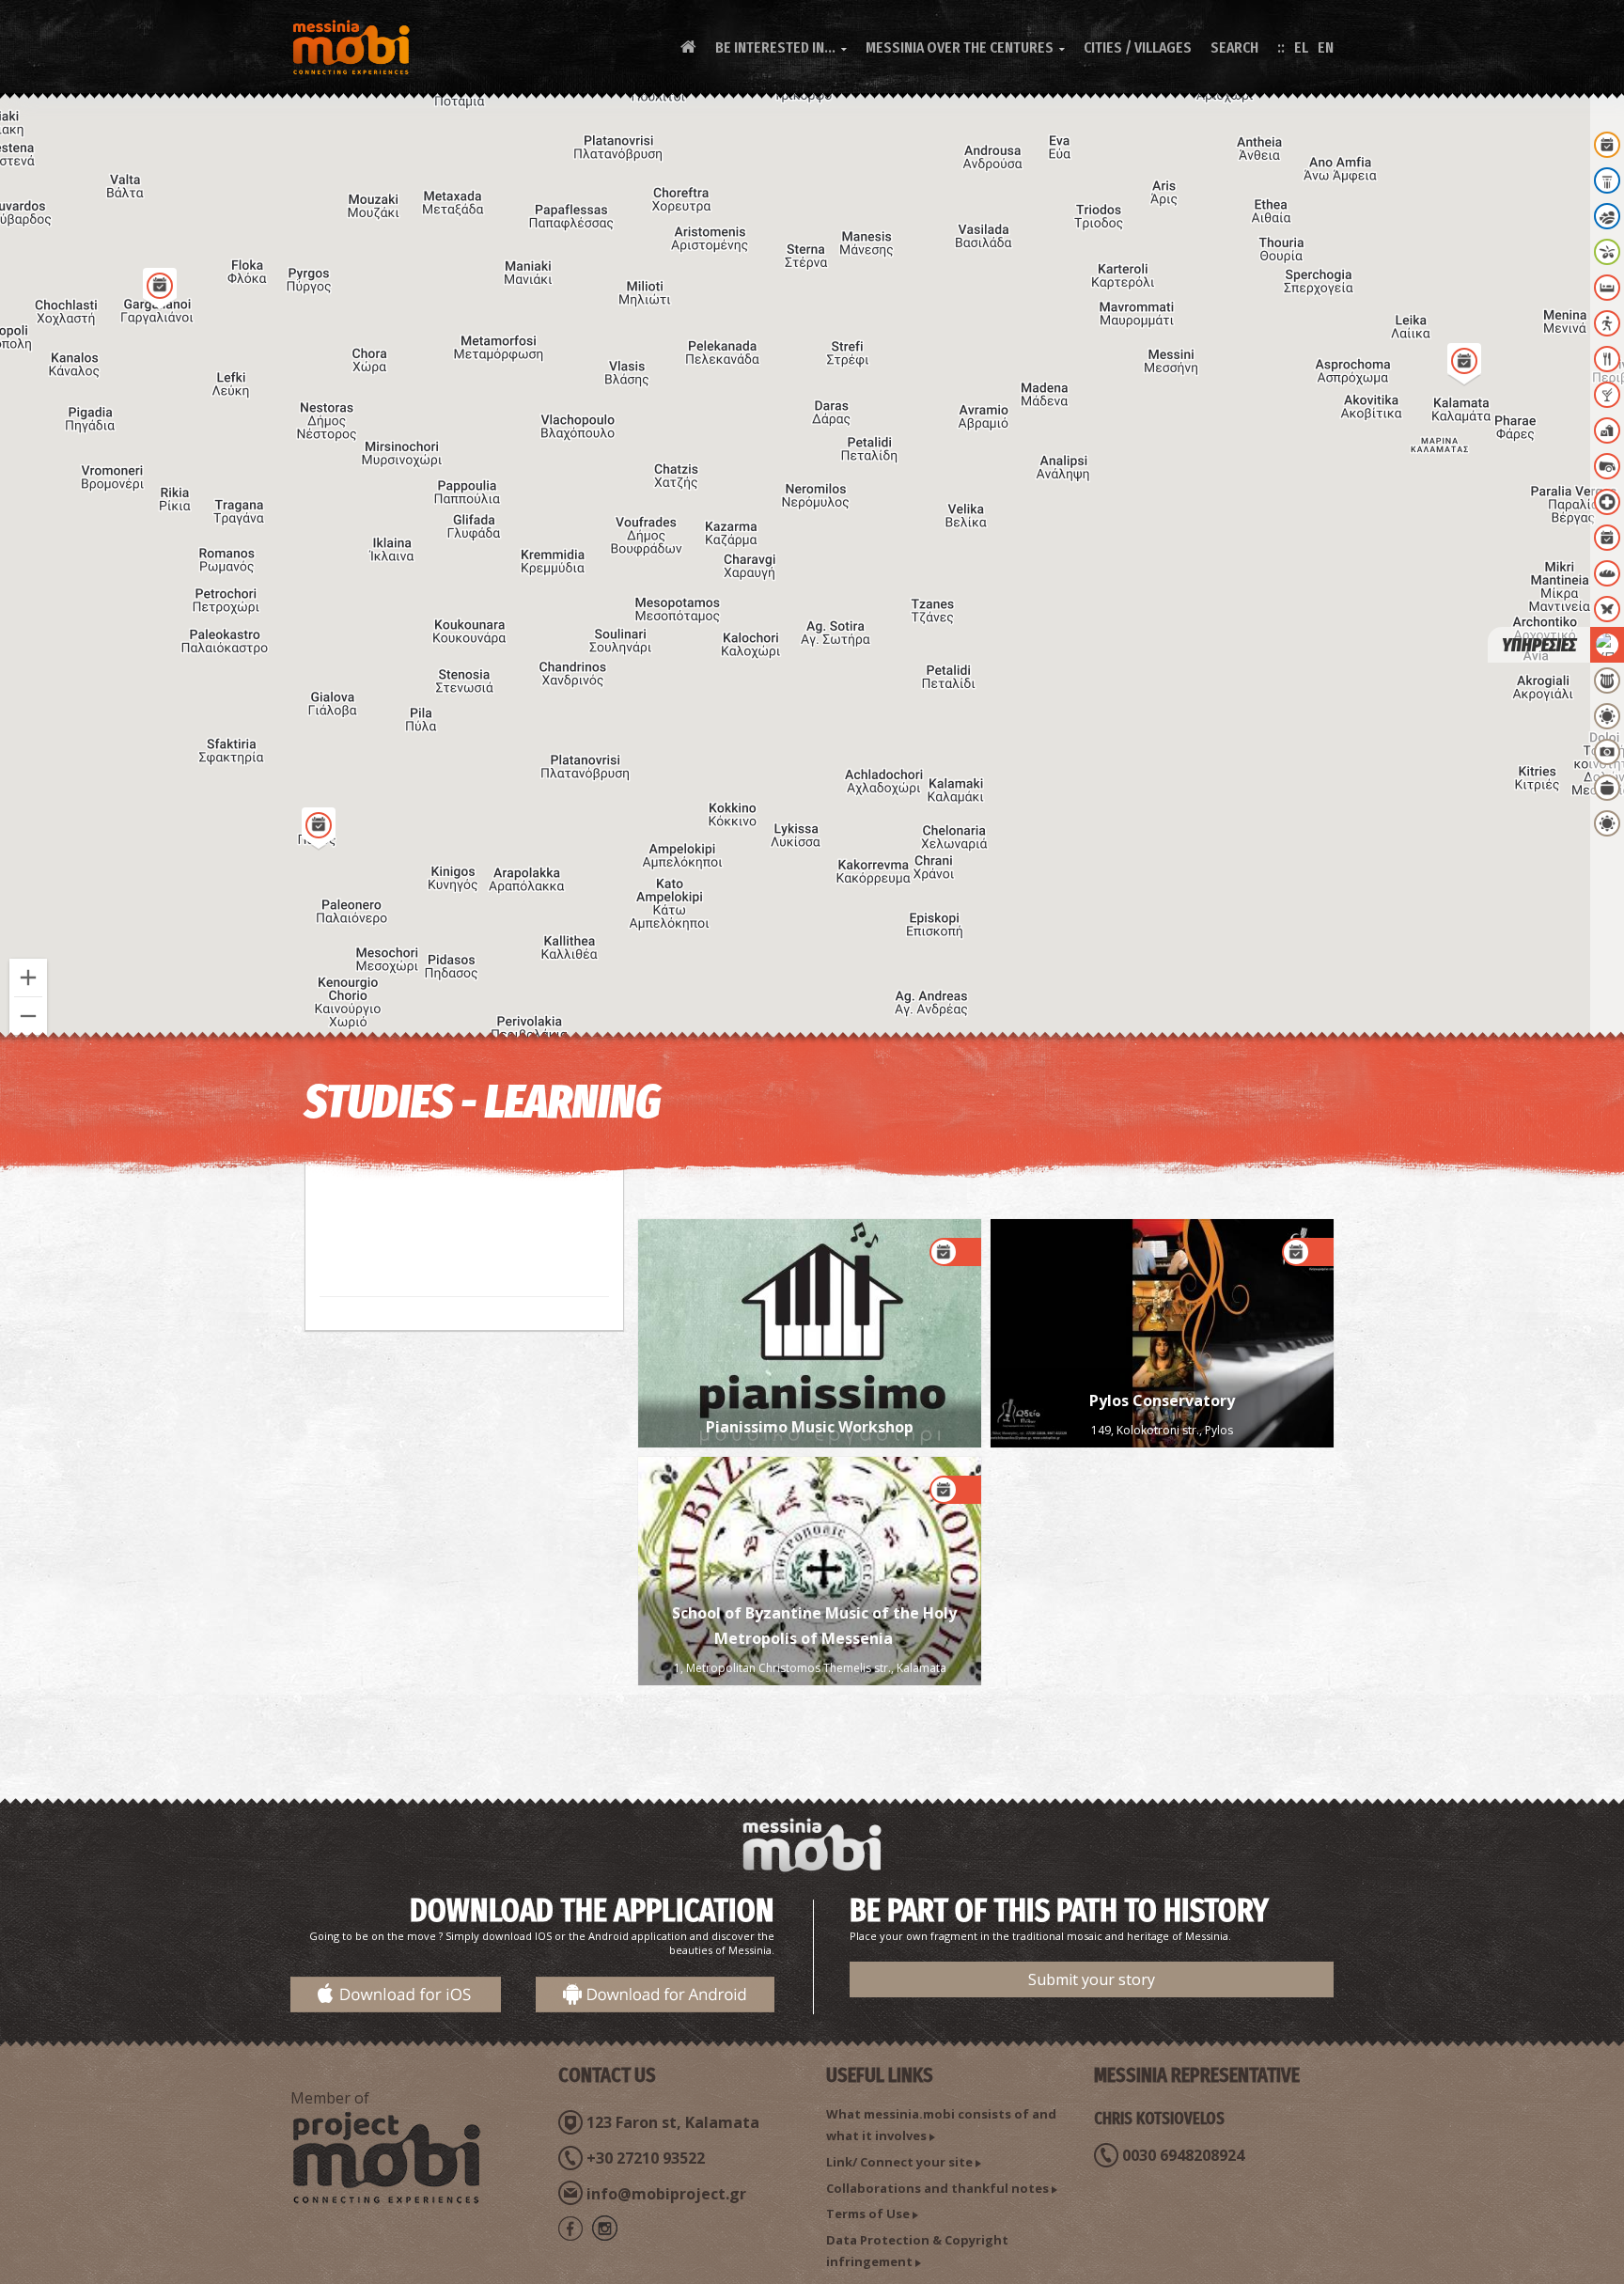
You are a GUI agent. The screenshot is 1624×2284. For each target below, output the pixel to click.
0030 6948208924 (1183, 2155)
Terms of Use (868, 2214)
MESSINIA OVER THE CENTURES (965, 47)
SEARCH (1234, 47)
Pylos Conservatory (1162, 1400)
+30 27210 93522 (646, 2158)
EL (1301, 47)
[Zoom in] (28, 978)
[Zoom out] (28, 1016)
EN (1326, 47)
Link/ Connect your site (899, 2162)
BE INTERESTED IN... (781, 47)
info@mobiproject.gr (666, 2194)
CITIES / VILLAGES (1138, 47)
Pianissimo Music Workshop (810, 1427)
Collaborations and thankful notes (937, 2188)
